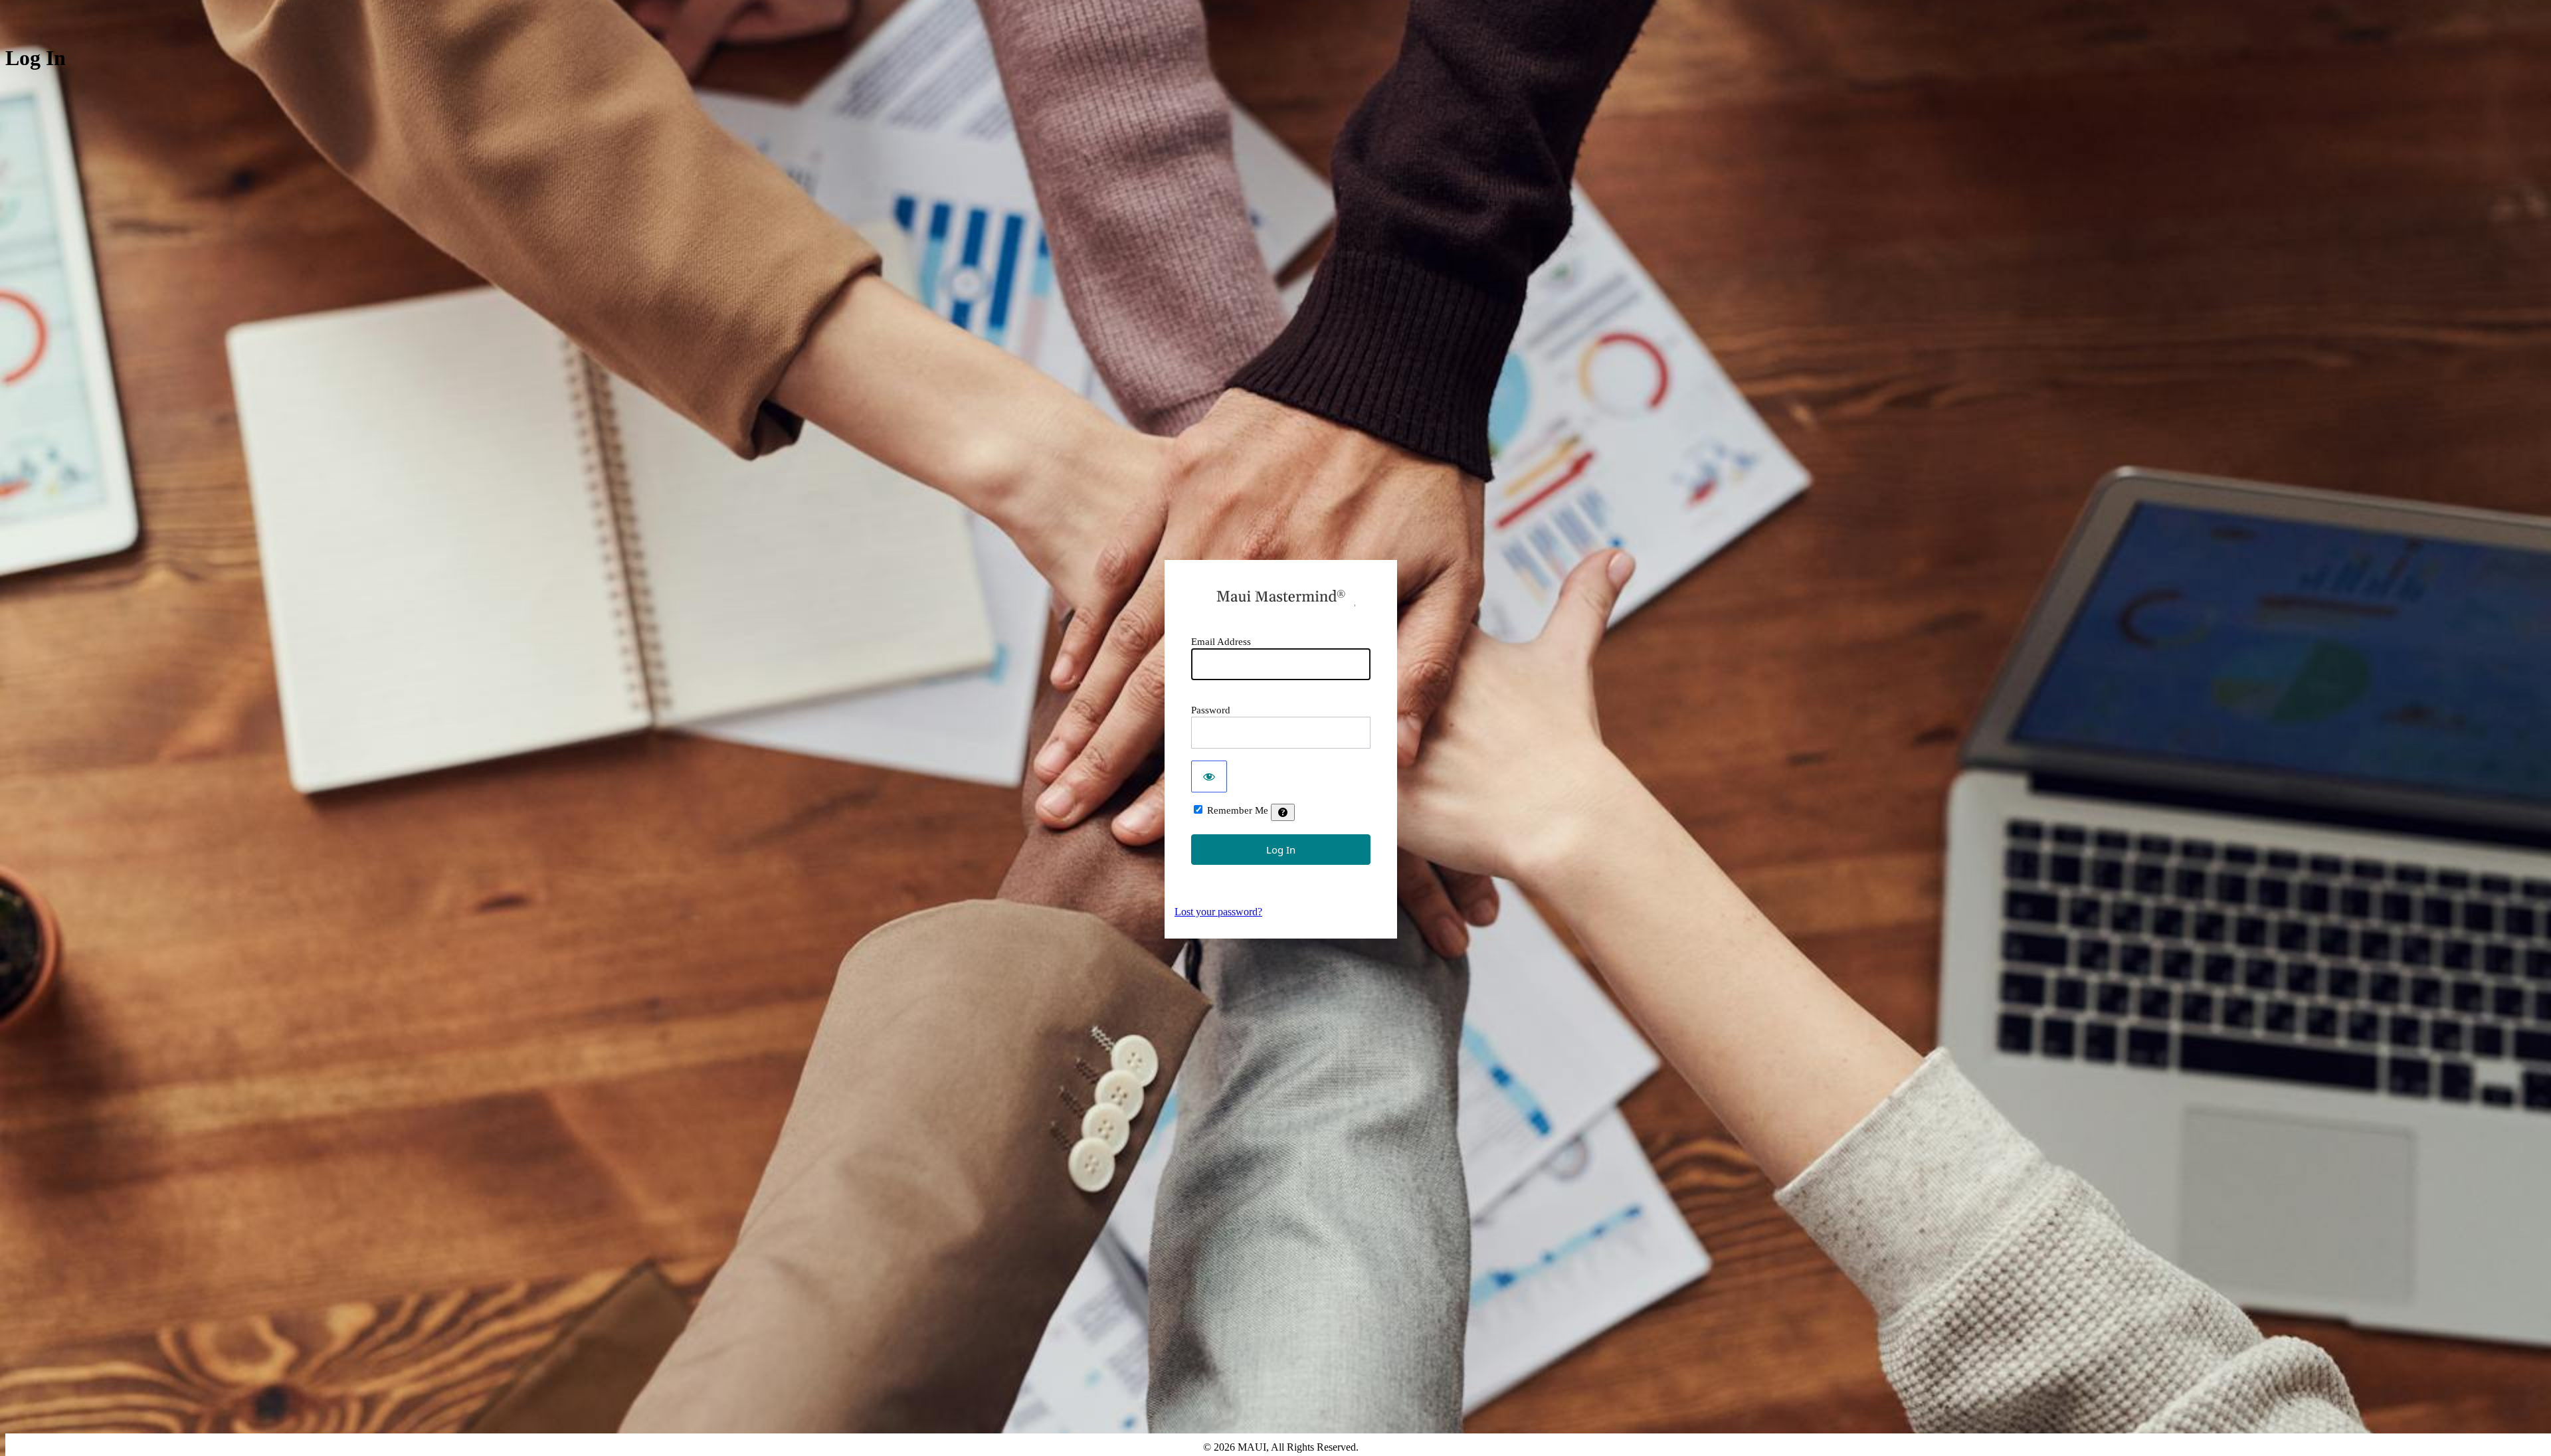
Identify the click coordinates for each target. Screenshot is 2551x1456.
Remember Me (1238, 810)
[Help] (1283, 812)
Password (1211, 710)
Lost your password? (1218, 912)
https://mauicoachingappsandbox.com (1281, 596)
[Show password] (1209, 776)
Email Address (1221, 642)
